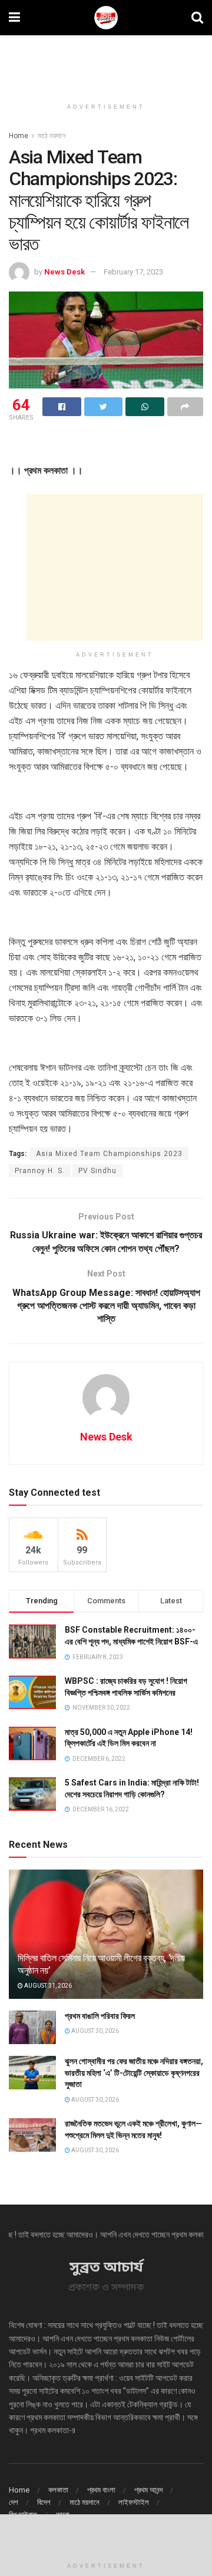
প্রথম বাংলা (101, 2490)
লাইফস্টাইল (134, 2502)
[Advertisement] (106, 62)
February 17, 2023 (133, 272)
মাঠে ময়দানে (52, 136)
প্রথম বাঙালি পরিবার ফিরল (100, 2016)
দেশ (14, 2502)
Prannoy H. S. (40, 1171)
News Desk (64, 272)
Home (19, 136)
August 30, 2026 (95, 2031)
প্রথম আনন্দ (148, 2490)
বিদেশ (44, 2502)
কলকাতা (58, 2490)
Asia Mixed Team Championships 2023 (109, 1154)
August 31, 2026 (47, 1986)
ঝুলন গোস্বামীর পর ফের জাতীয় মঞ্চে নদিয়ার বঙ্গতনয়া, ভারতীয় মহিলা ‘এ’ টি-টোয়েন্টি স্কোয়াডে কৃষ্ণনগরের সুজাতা (134, 2073)
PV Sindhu (97, 1171)
